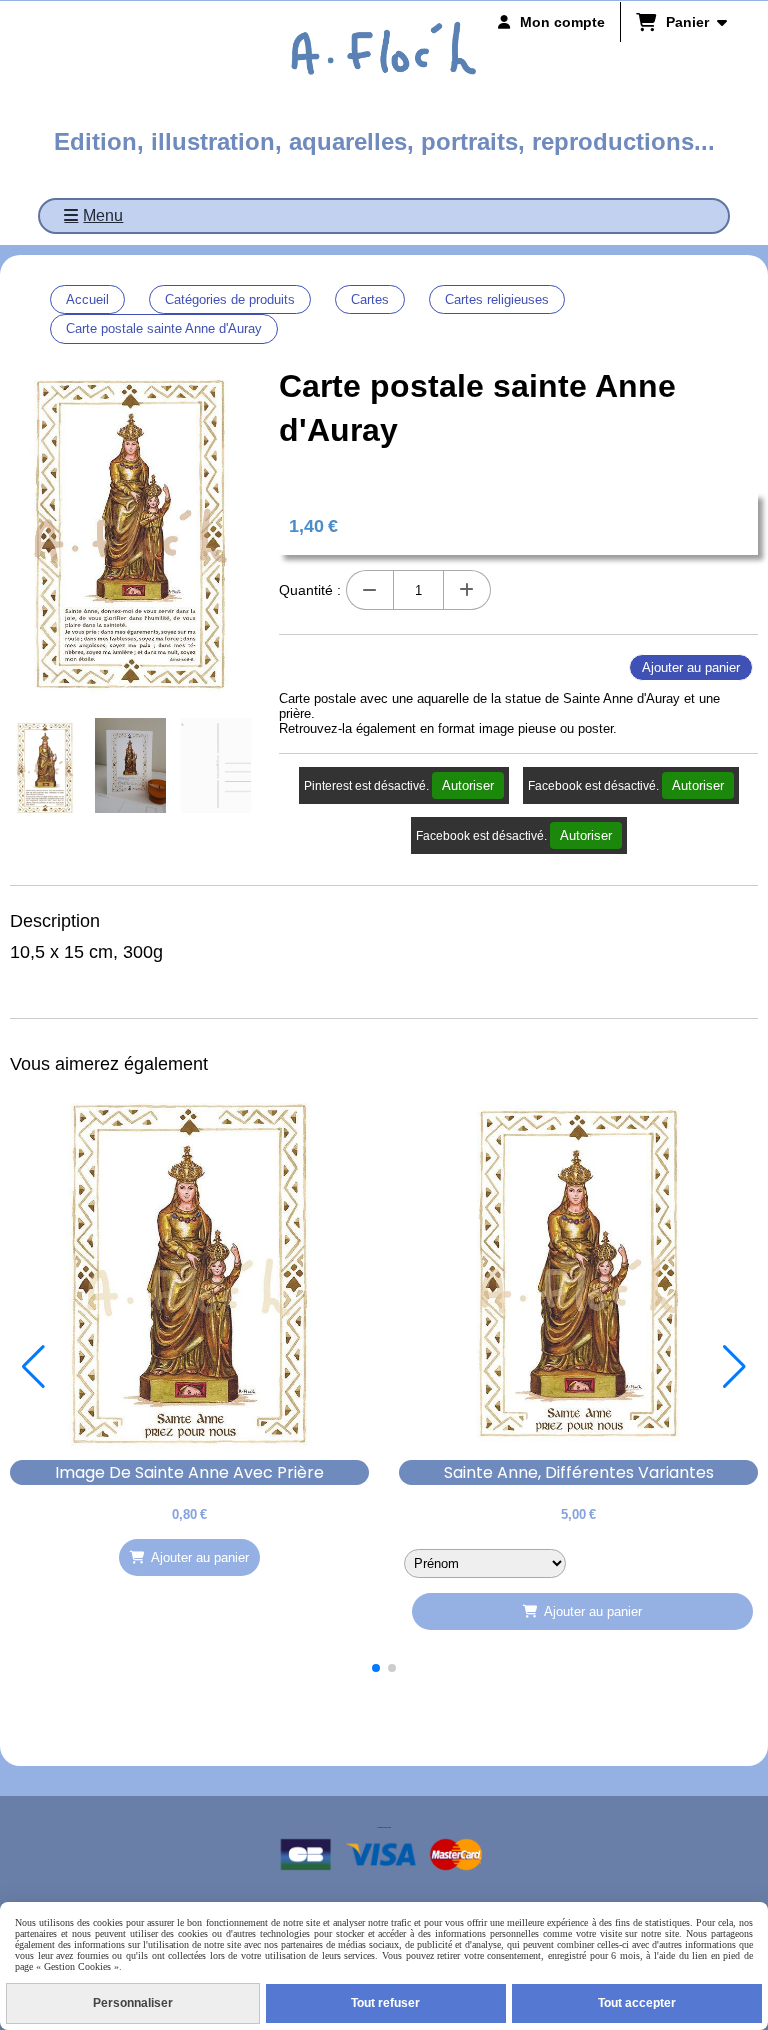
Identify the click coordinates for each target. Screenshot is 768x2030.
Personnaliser (133, 2003)
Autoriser (468, 785)
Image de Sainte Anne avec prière (189, 1472)
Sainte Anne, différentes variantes (579, 1472)
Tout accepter (637, 2003)
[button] (376, 1668)
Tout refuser (385, 2003)
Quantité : (310, 590)
